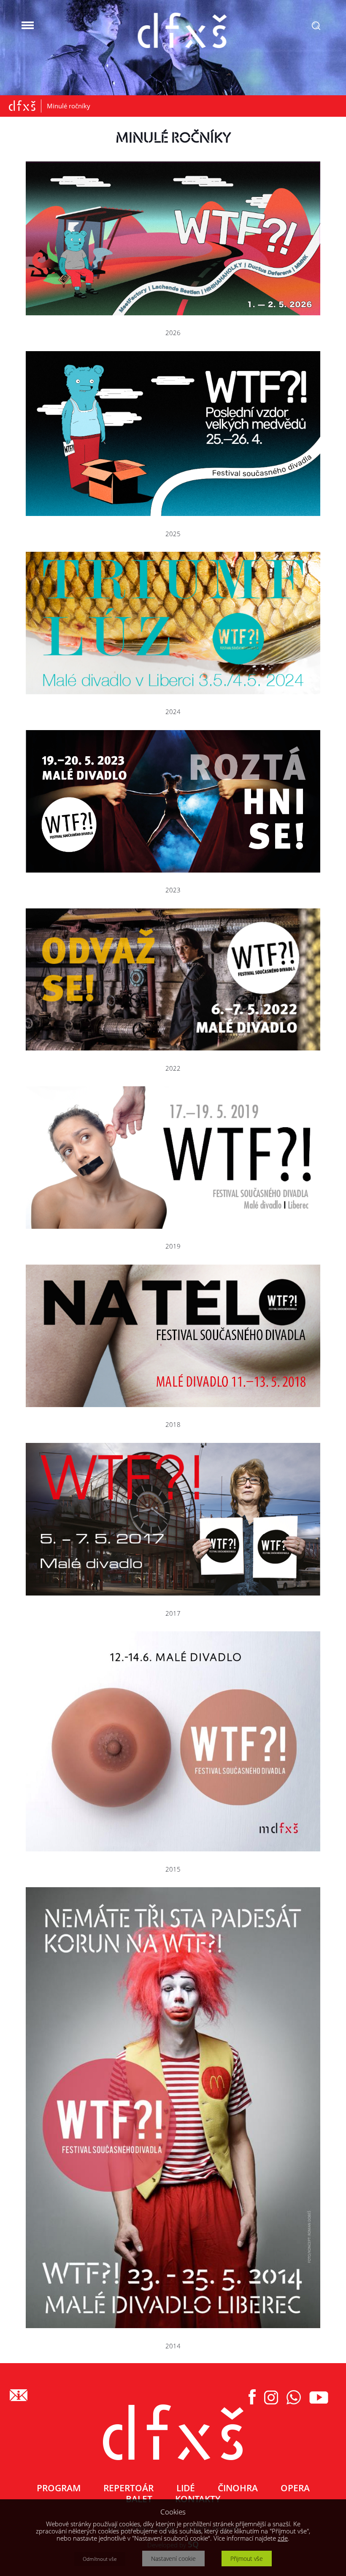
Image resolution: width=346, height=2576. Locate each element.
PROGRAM (59, 2488)
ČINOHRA (238, 2488)
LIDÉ (186, 2488)
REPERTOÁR (128, 2488)
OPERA (295, 2488)
